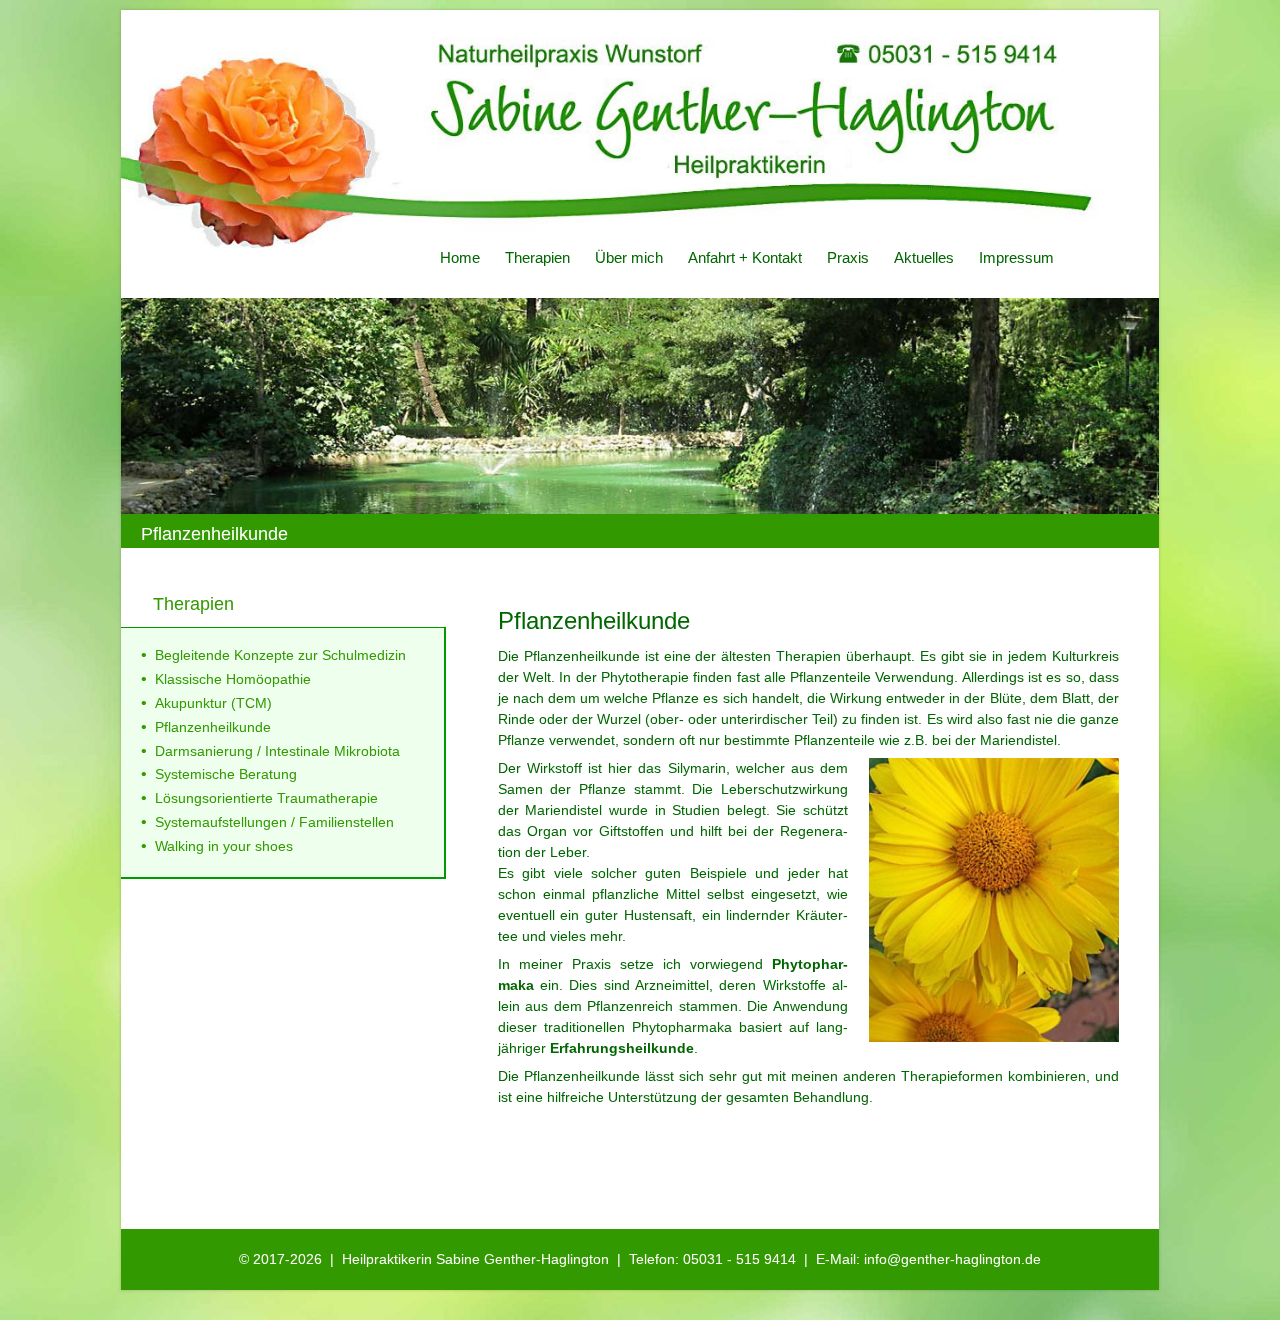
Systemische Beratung (226, 774)
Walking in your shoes (224, 846)
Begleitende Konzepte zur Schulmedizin (280, 655)
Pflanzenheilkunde (213, 727)
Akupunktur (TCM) (213, 703)
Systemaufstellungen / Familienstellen (274, 822)
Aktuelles (924, 257)
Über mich (629, 257)
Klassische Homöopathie (233, 679)
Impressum (1016, 257)
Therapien (537, 257)
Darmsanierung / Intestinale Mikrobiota (277, 751)
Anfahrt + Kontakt (745, 257)
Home (460, 257)
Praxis (848, 257)
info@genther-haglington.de (952, 1259)
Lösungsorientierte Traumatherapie (266, 798)
